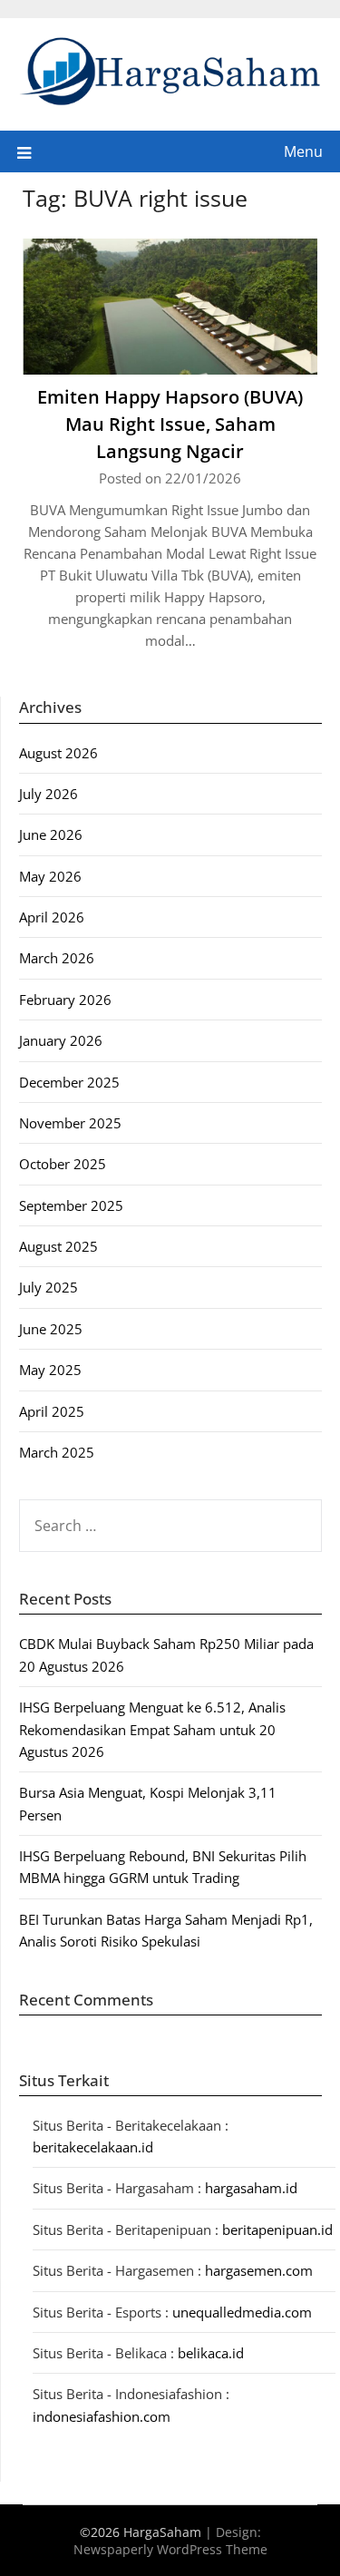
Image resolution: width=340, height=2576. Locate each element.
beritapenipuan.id (277, 2230)
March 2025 (57, 1452)
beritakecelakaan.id (93, 2147)
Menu (303, 151)
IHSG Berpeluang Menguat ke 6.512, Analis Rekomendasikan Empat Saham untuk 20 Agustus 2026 (152, 1729)
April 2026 (52, 917)
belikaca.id (211, 2353)
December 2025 (69, 1082)
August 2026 (58, 753)
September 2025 (71, 1205)
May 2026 (50, 876)
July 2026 (49, 794)
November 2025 (70, 1123)
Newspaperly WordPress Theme (170, 2549)
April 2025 (52, 1411)
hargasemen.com (259, 2270)
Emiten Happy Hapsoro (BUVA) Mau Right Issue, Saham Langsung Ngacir (170, 424)
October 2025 (63, 1164)
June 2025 (51, 1329)
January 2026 (61, 1040)
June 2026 (51, 834)
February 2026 (65, 1000)
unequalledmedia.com (242, 2312)
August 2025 (58, 1246)
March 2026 (57, 958)
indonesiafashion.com (102, 2416)
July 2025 (49, 1287)
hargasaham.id (251, 2188)
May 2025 (50, 1370)
